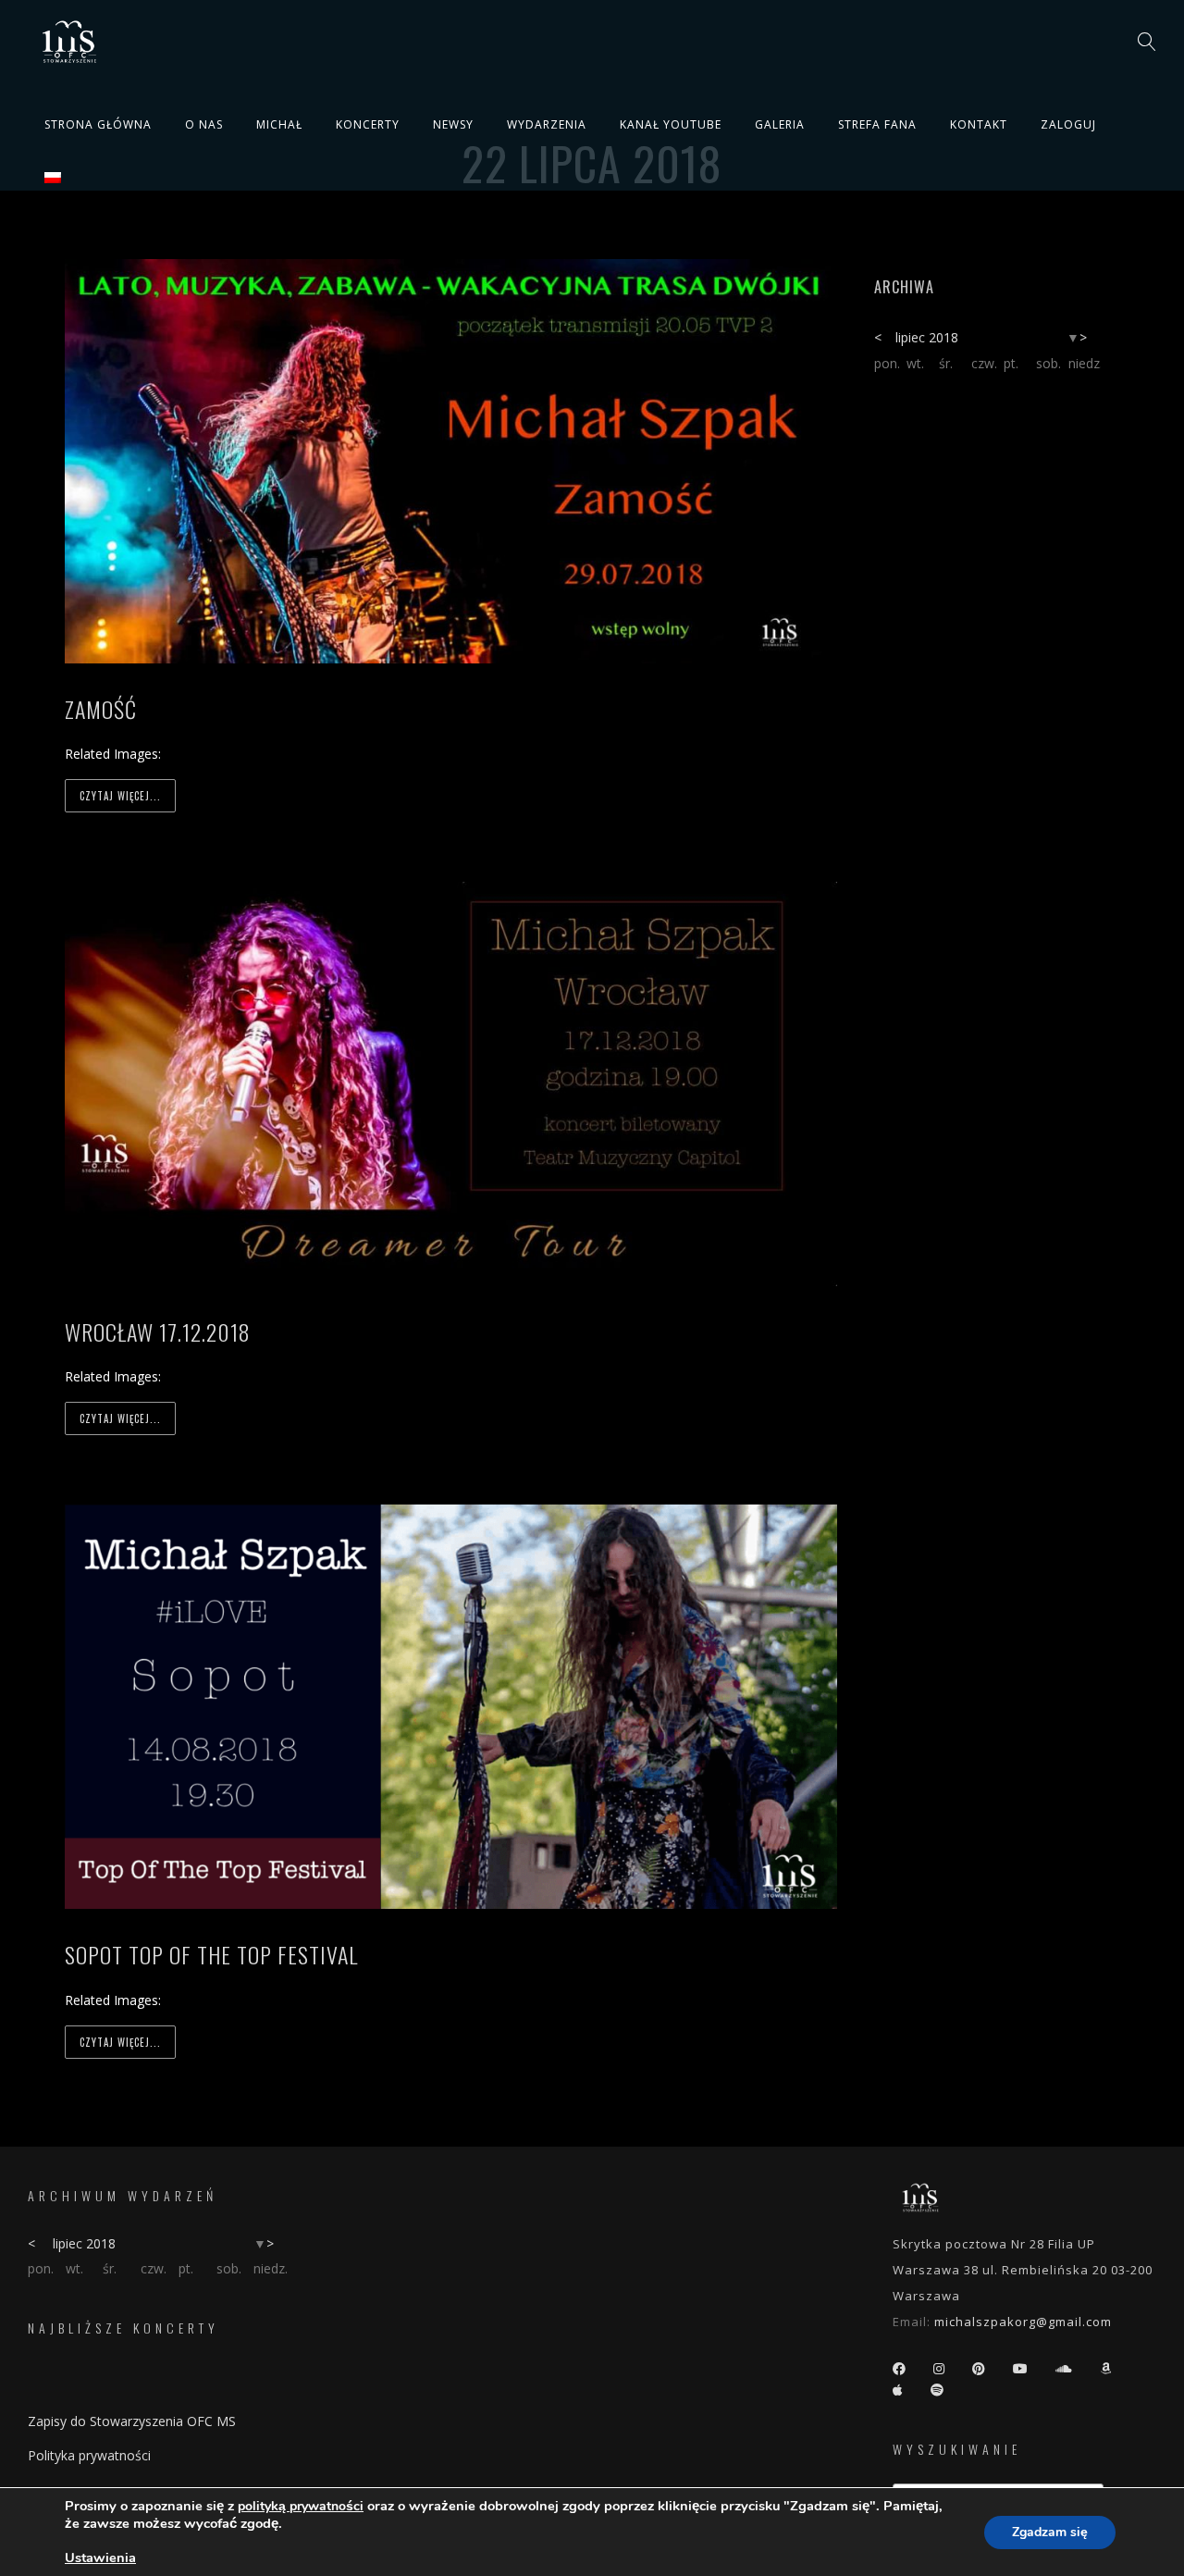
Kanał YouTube (671, 124)
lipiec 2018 (927, 337)
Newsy (453, 124)
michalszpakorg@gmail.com (1023, 2322)
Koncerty (368, 124)
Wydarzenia (547, 124)
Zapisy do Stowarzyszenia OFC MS (132, 2421)
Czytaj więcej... (120, 796)
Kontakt (979, 124)
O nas (204, 124)
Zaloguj (1068, 124)
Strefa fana (877, 124)
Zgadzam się (1050, 2532)
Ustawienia (100, 2557)
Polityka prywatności (89, 2455)
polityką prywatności (301, 2506)
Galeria (780, 124)
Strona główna (98, 124)
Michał (279, 124)
